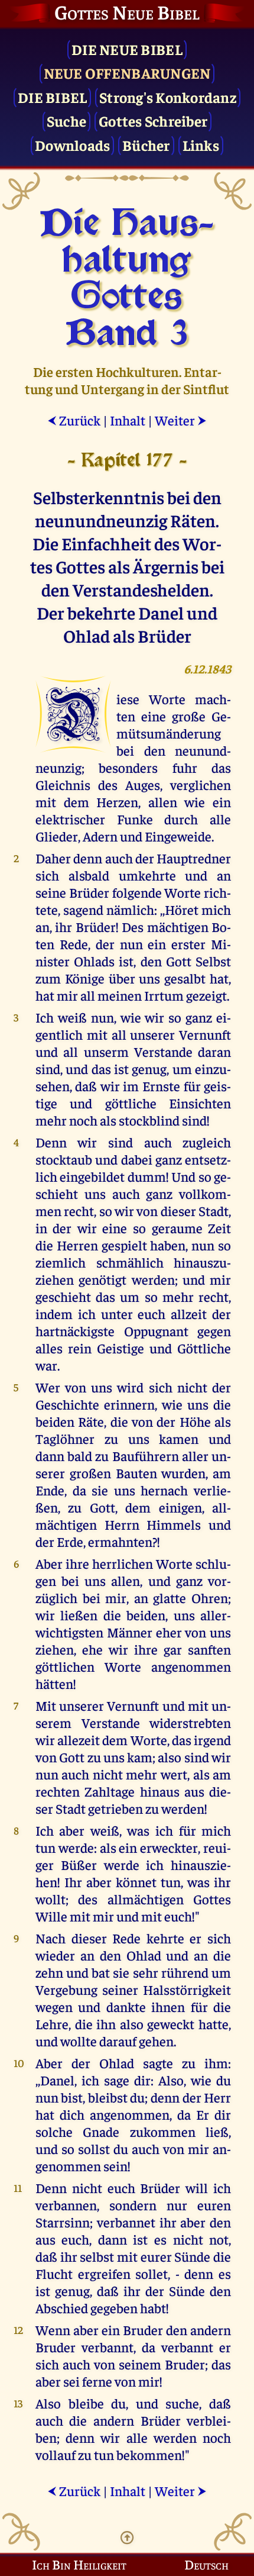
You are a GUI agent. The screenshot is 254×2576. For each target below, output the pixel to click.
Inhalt (128, 420)
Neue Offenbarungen (127, 72)
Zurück (74, 420)
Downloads (72, 145)
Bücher (146, 145)
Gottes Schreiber (153, 120)
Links (201, 145)
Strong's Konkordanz (168, 97)
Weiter (181, 420)
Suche (66, 120)
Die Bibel (52, 97)
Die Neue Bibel (127, 49)
